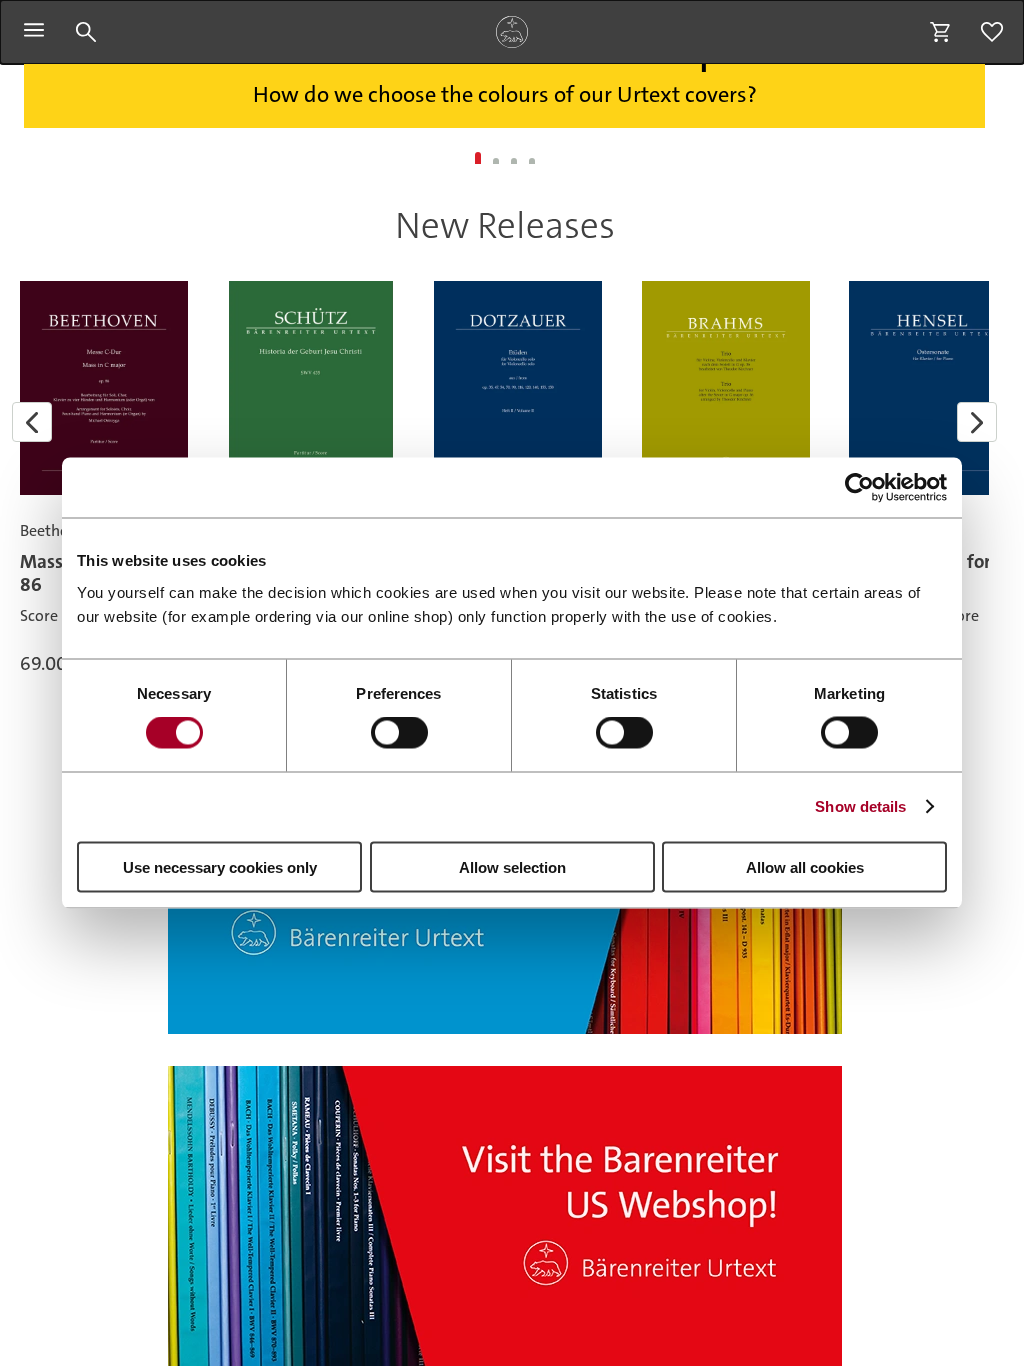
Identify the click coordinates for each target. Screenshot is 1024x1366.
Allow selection (512, 866)
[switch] (399, 733)
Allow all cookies (805, 866)
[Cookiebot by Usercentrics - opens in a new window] (859, 488)
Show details (860, 806)
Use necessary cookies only (220, 866)
